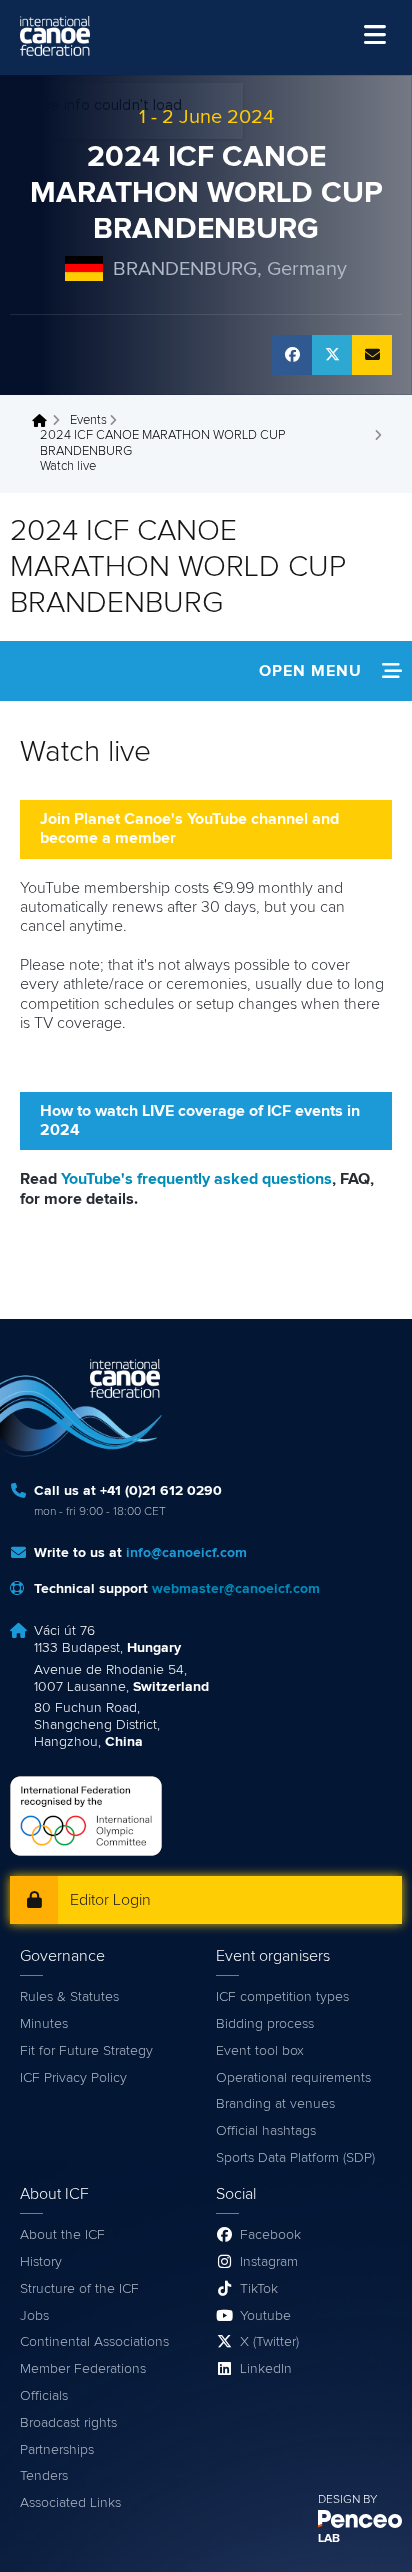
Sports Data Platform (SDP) (295, 2158)
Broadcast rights (68, 2423)
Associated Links (70, 2503)
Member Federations (83, 2369)
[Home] (55, 36)
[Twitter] (332, 355)
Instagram (269, 2262)
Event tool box (260, 2051)
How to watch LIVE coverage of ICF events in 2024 (200, 1120)
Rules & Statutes (69, 1997)
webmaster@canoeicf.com (236, 1589)
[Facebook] (292, 355)
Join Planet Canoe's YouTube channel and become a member (189, 828)
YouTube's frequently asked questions (196, 1179)
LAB (329, 2539)
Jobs (34, 2316)
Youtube (265, 2316)
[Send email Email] (372, 355)
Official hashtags (266, 2131)
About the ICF (62, 2235)
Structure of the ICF (79, 2289)
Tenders (44, 2476)
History (41, 2262)
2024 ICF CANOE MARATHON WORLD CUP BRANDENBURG (206, 193)
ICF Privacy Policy (73, 2078)
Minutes (44, 2024)
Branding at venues (275, 2104)
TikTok (259, 2289)
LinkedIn (266, 2369)
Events (88, 420)
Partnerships (57, 2450)
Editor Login (110, 1900)
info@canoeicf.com (186, 1553)
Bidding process (265, 2024)
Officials (44, 2396)
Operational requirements (293, 2078)
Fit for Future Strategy (86, 2051)
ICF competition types (282, 1997)
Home (45, 421)
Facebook (270, 2235)
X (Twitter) (269, 2342)
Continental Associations (94, 2342)
